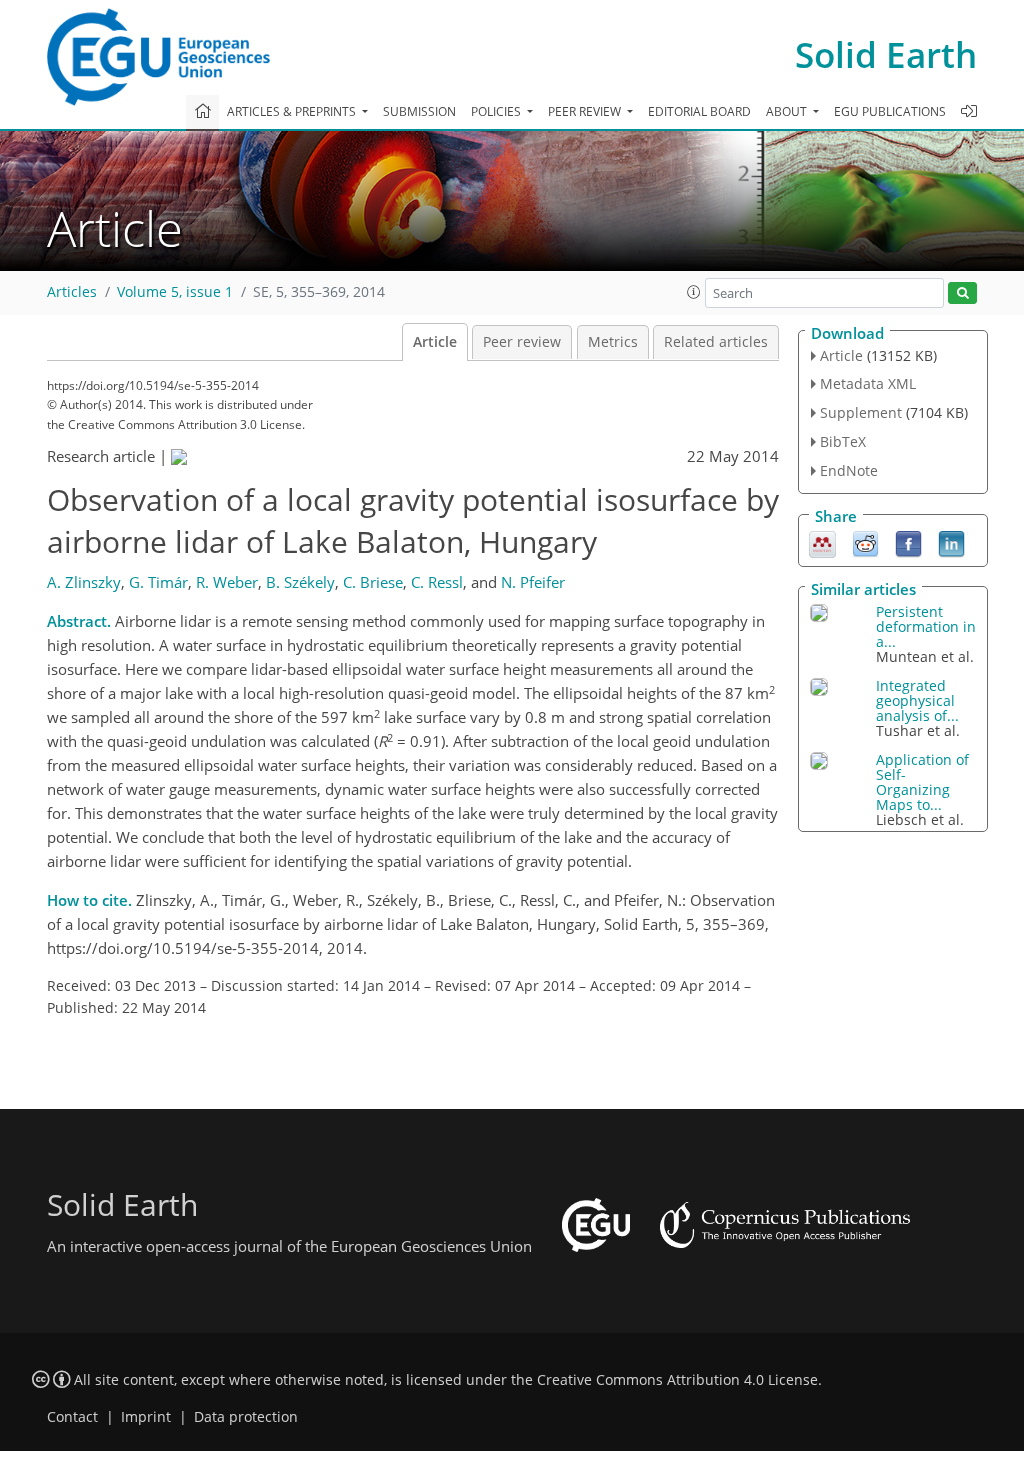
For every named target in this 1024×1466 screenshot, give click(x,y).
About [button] (788, 111)
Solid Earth (886, 54)
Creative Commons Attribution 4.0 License (677, 1380)
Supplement (861, 412)
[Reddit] (865, 542)
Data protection (246, 1417)
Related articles (716, 342)
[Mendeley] (822, 542)
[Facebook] (908, 542)
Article (435, 342)
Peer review (522, 342)
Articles (72, 292)
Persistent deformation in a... (926, 626)
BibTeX (843, 441)
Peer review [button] (586, 111)
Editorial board (699, 111)
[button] (694, 292)
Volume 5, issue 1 (175, 292)
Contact (72, 1417)
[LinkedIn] (951, 542)
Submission (419, 111)
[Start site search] (962, 293)
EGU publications (890, 111)
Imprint (146, 1417)
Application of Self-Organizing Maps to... (922, 782)
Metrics (613, 342)
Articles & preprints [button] (293, 111)
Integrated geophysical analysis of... (917, 700)
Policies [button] (497, 111)
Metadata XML (868, 383)
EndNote (849, 470)
